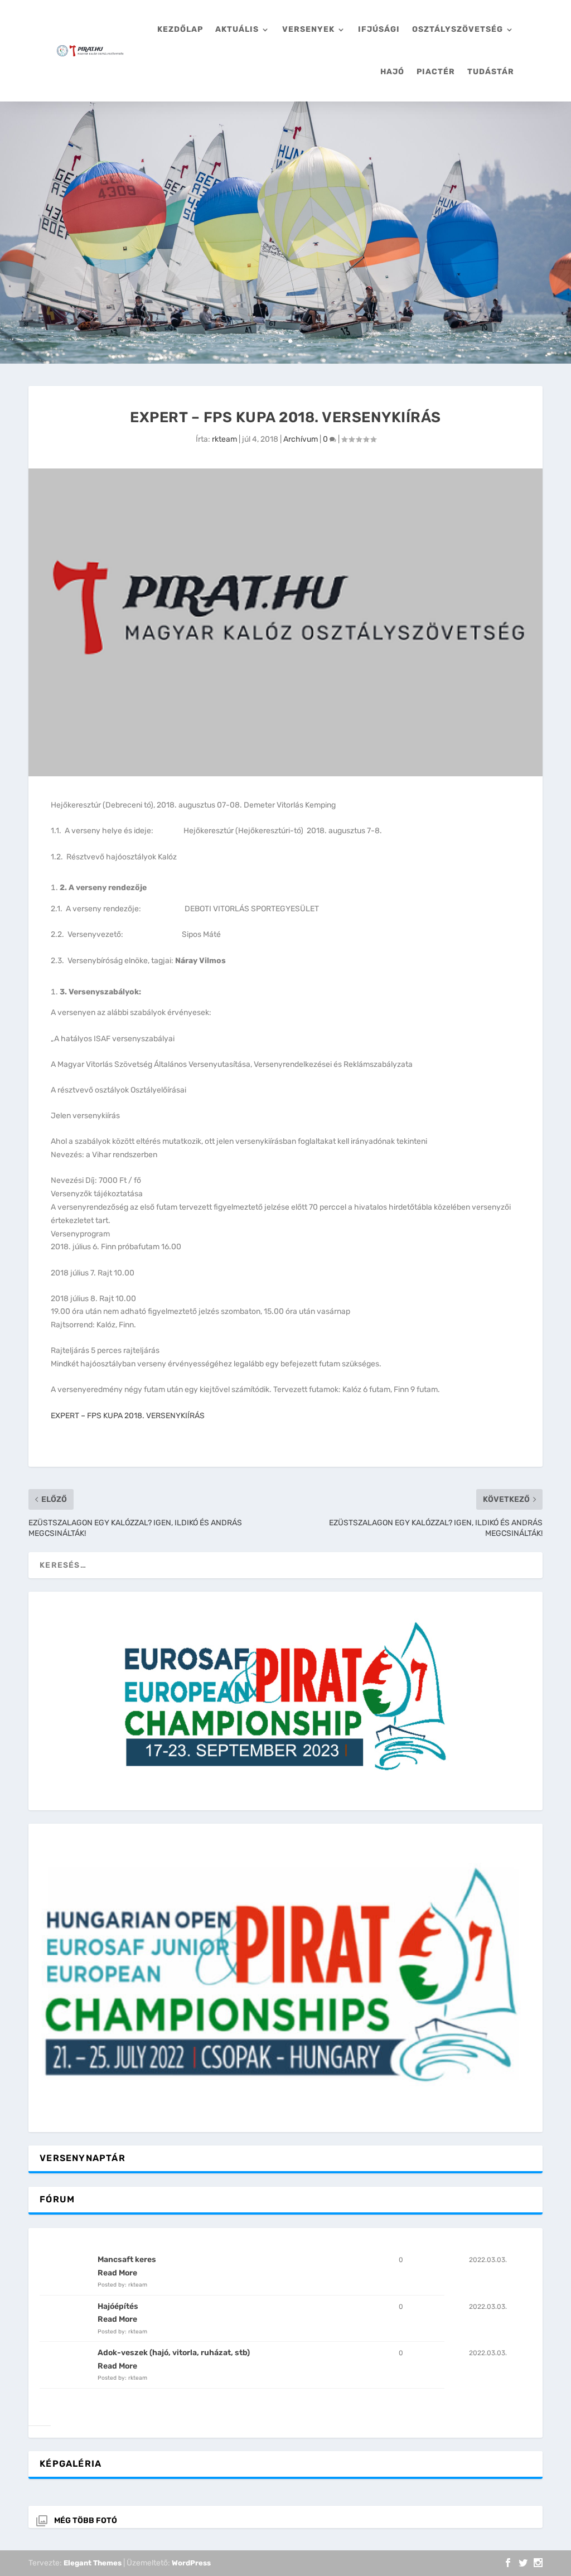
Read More (117, 2273)
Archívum (301, 439)
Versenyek (308, 29)
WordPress (191, 2563)
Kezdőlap (180, 29)
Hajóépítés (118, 2306)
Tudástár (491, 72)
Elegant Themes (93, 2563)
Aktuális (237, 29)
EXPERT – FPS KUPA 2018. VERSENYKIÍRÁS (128, 1416)
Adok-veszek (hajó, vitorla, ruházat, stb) (174, 2353)
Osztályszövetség (458, 29)
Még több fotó (86, 2521)
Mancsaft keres (127, 2260)
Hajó (392, 72)
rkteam (224, 439)
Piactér (436, 72)
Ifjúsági (379, 29)
